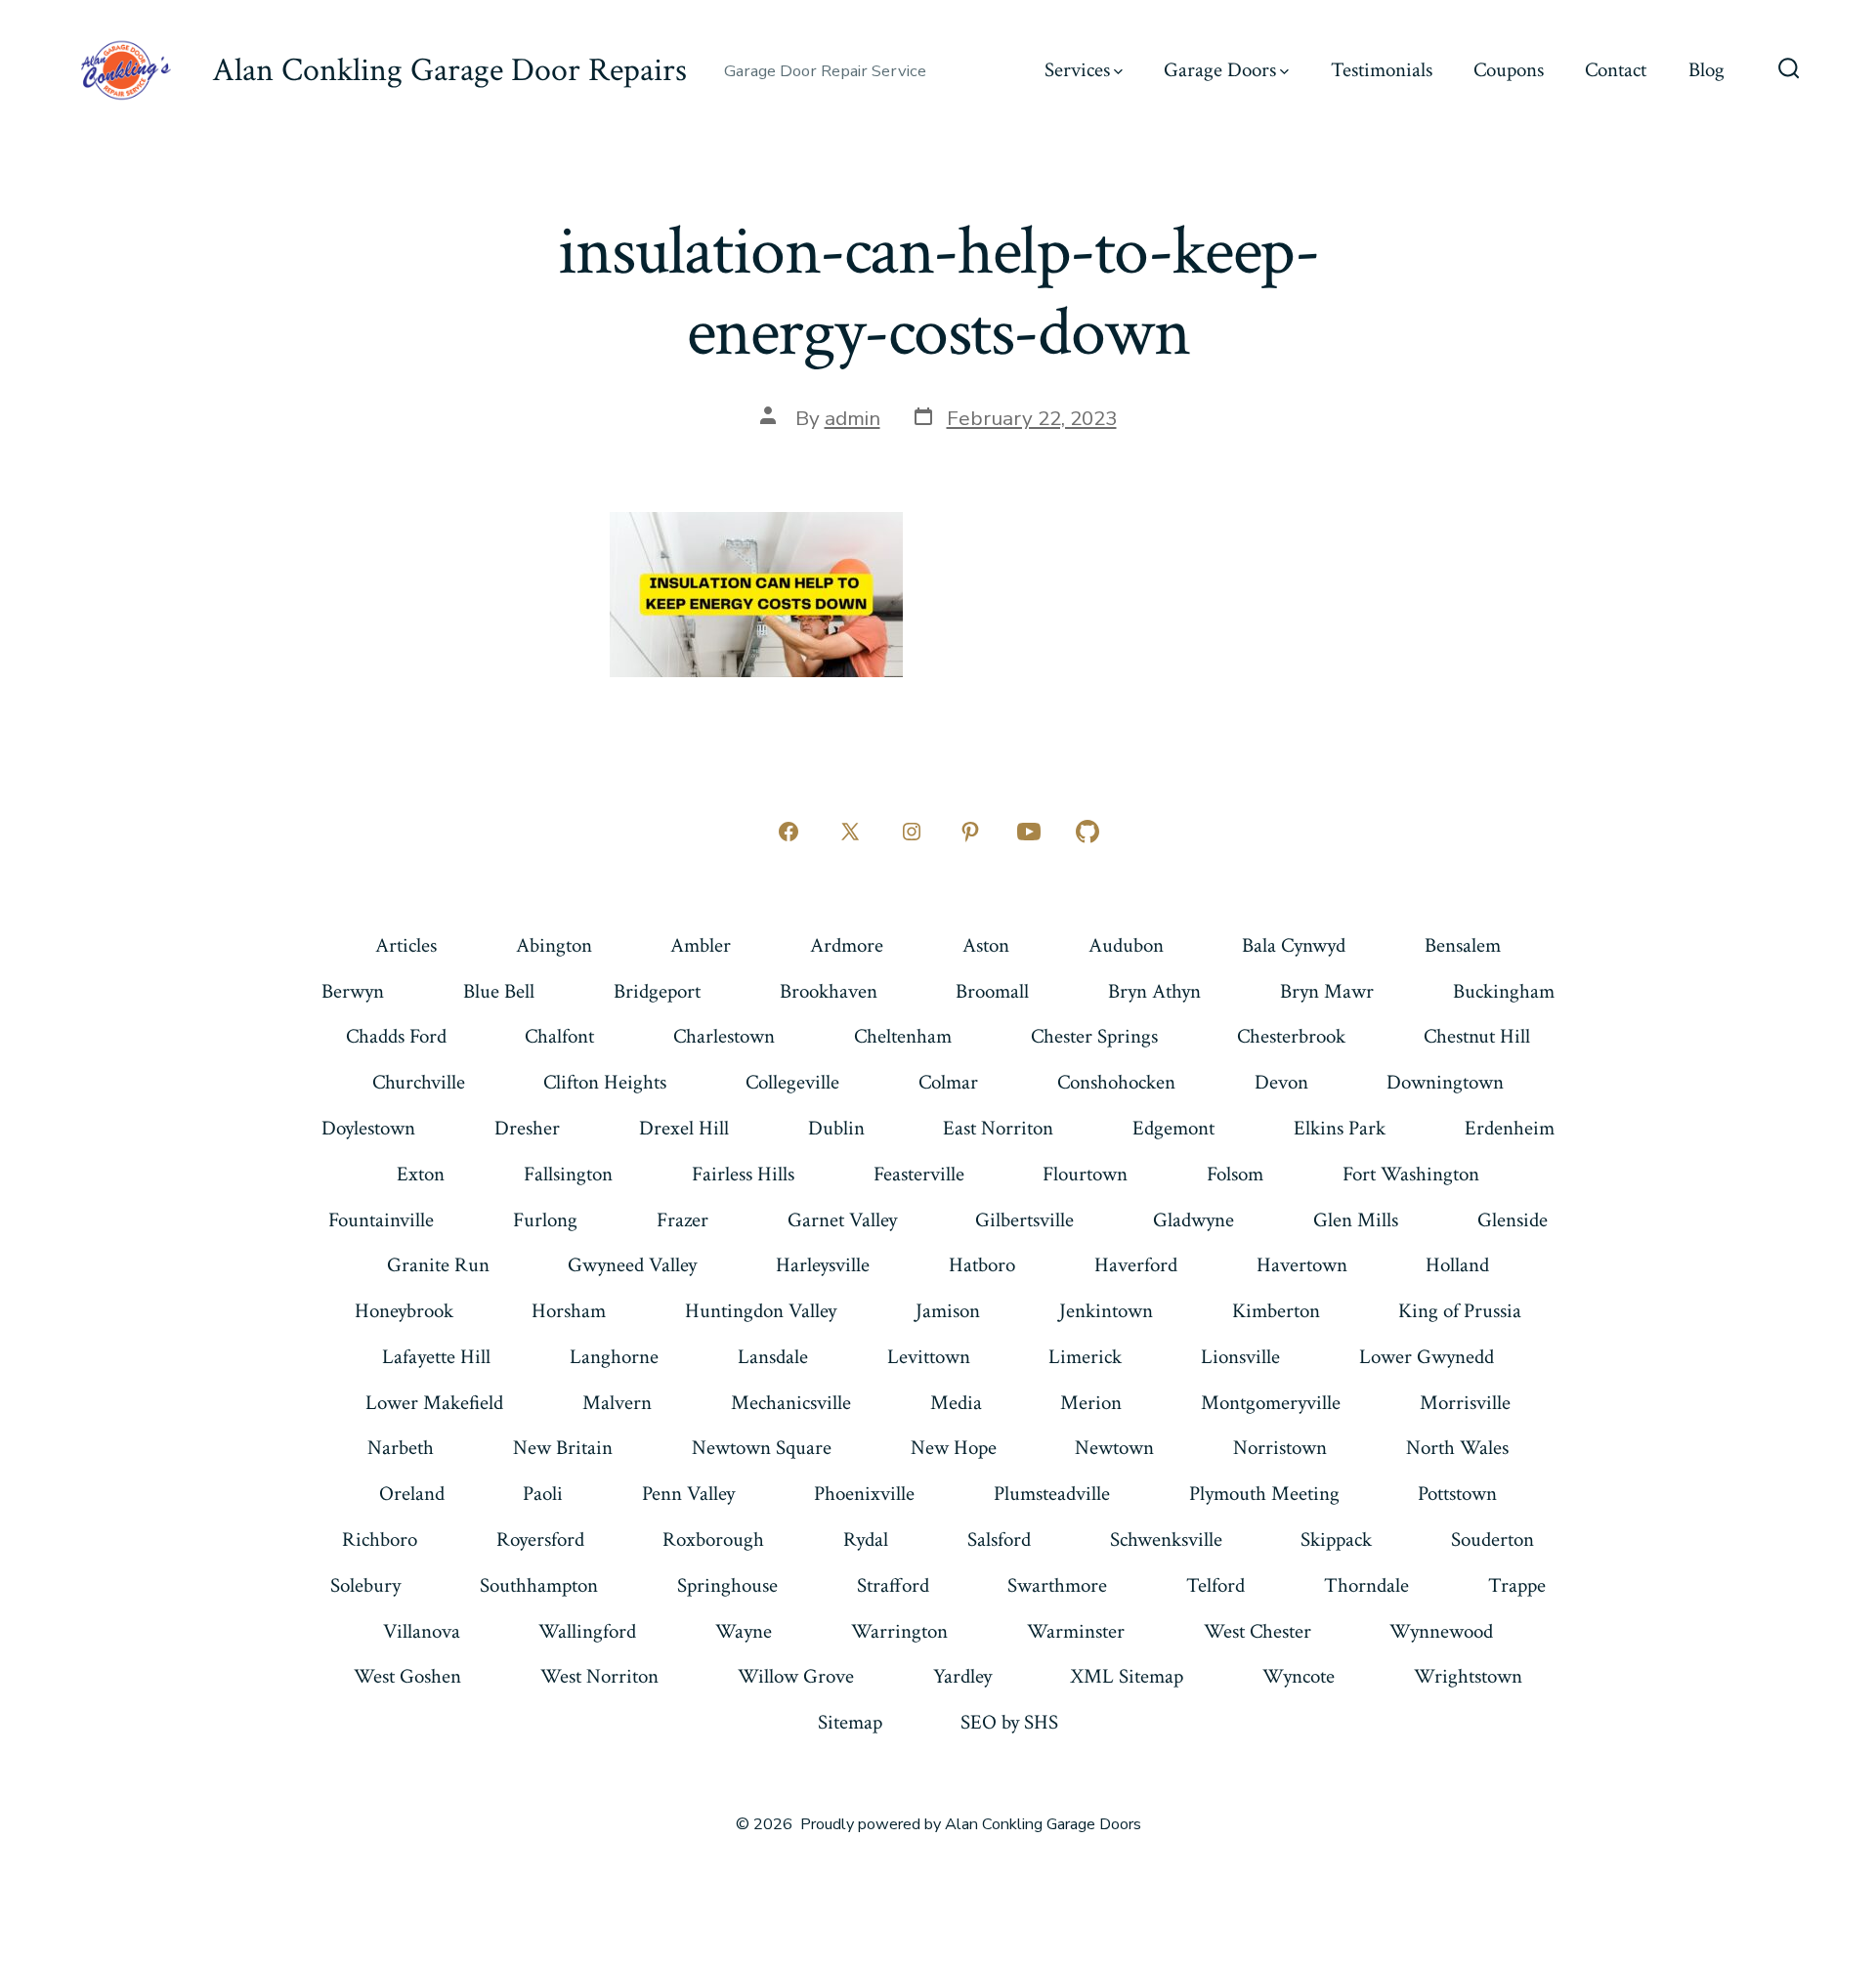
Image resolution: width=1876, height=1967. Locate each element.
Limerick (1085, 1357)
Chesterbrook (1291, 1036)
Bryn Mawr (1327, 991)
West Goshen (407, 1676)
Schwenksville (1166, 1539)
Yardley (962, 1676)
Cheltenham (903, 1036)
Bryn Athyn (1154, 991)
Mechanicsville (791, 1403)
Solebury (365, 1585)
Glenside (1513, 1220)
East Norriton (998, 1128)
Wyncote (1299, 1676)
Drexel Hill (684, 1128)
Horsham (569, 1311)
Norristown (1280, 1448)
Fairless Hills (743, 1174)
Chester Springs (1094, 1036)
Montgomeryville (1271, 1403)
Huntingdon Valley (761, 1311)
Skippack (1336, 1539)
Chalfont (559, 1036)
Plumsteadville (1052, 1494)
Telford (1215, 1585)
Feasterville (919, 1174)
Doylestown (368, 1128)
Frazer (682, 1220)
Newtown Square (762, 1448)
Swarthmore (1057, 1585)
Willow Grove (796, 1676)
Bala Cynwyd (1294, 945)
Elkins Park (1340, 1128)
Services (1077, 70)
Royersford (540, 1539)
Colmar (948, 1082)
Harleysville (823, 1265)
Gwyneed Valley (632, 1265)
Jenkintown (1106, 1311)
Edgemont (1173, 1128)
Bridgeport (657, 991)
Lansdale (773, 1357)
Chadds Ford (396, 1036)
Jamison (948, 1311)
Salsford (999, 1539)
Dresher (527, 1128)
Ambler (701, 945)
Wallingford (587, 1631)
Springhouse (727, 1585)
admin (853, 418)
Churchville (419, 1082)
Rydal (866, 1539)
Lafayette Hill (436, 1357)
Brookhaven (829, 991)
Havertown (1302, 1265)
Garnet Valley (842, 1220)
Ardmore (847, 945)
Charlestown (724, 1036)
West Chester (1258, 1631)
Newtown (1114, 1448)
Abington (554, 945)
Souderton (1492, 1539)
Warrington (899, 1631)
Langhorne (614, 1357)
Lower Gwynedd (1427, 1357)
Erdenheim (1510, 1128)
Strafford (893, 1585)
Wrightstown (1468, 1676)
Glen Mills (1356, 1220)
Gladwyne (1194, 1220)
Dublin (836, 1128)
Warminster (1076, 1631)
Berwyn (353, 991)
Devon (1281, 1082)
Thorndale (1366, 1585)
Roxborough (713, 1539)
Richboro (380, 1539)
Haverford (1136, 1265)
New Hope (954, 1448)
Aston (986, 945)
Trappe (1517, 1585)
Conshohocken (1116, 1082)
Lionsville (1240, 1357)
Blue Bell (499, 991)
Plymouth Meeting (1264, 1494)
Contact (1616, 70)
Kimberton (1276, 1311)
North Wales (1457, 1448)
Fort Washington (1411, 1174)
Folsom (1235, 1174)
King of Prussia (1460, 1311)
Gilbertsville (1024, 1220)
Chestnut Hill (1477, 1036)
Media (956, 1403)
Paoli (543, 1494)
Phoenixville (864, 1494)
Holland (1457, 1265)
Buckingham (1504, 991)
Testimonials (1382, 70)
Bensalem (1463, 945)
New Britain (563, 1448)
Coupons (1509, 70)
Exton (421, 1174)
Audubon (1126, 945)
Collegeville (792, 1082)
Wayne (744, 1631)
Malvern (617, 1403)
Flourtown (1085, 1174)
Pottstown (1457, 1494)
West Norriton (599, 1676)
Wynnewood (1441, 1631)
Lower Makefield (434, 1403)
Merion (1091, 1403)
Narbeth (401, 1448)
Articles (406, 945)
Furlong (545, 1220)
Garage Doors (1220, 70)
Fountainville (381, 1220)
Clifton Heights (605, 1082)
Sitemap (850, 1722)
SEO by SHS (1009, 1722)
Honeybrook (404, 1311)
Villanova (422, 1631)
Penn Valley (688, 1494)
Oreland (412, 1494)
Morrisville (1465, 1403)
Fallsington (568, 1174)
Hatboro (982, 1265)
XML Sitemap (1127, 1676)
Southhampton (539, 1585)
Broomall (992, 991)
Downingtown (1445, 1082)
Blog (1706, 70)
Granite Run (438, 1265)
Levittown (929, 1357)
